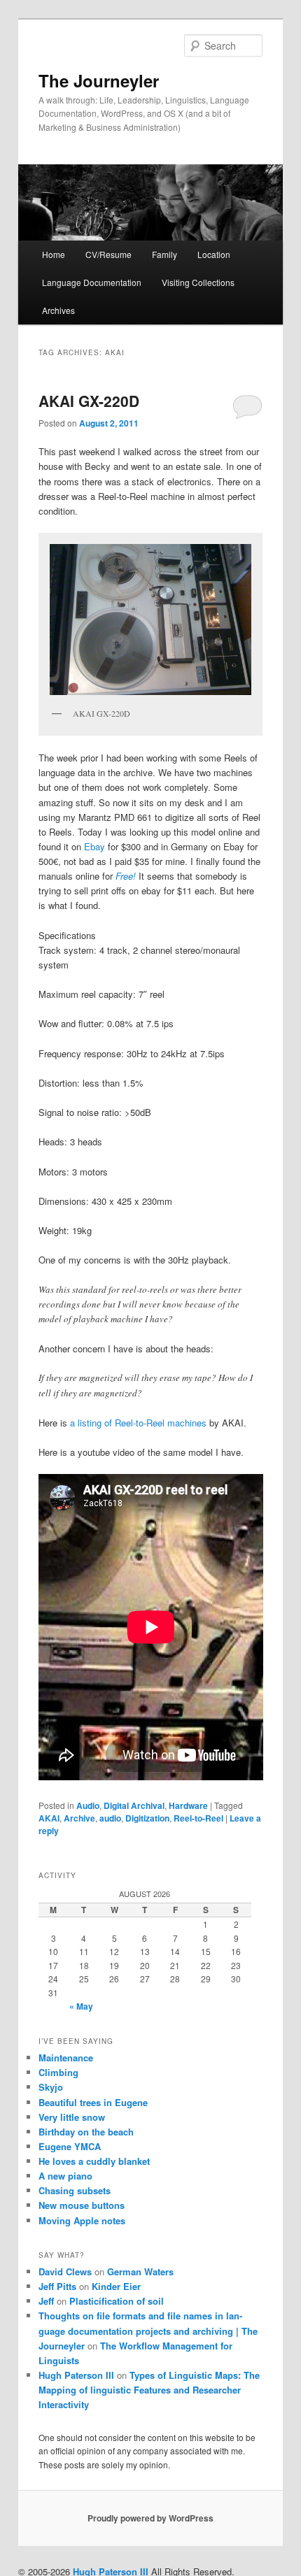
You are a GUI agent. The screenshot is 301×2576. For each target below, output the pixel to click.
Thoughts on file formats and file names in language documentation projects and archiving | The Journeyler (148, 2330)
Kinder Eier (116, 2286)
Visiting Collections (198, 282)
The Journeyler (99, 80)
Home (54, 254)
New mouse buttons (82, 2205)
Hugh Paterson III (76, 2375)
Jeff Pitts (57, 2286)
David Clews (65, 2271)
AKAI (49, 1818)
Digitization (147, 1818)
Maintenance (66, 2058)
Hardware (188, 1805)
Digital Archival (134, 1805)
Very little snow (72, 2117)
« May (81, 2006)
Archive (79, 1818)
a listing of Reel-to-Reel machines (138, 1423)
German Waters (140, 2271)
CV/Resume (108, 254)
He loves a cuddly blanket (94, 2161)
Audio (88, 1805)
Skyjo (51, 2087)
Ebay (94, 846)
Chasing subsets (75, 2190)
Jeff (46, 2301)
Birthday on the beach (86, 2132)
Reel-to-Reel (198, 1818)
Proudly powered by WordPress (150, 2518)
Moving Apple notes (82, 2220)
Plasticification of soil (117, 2301)
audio (110, 1818)
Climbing (58, 2072)
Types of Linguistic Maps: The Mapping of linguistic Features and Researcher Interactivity (149, 2390)
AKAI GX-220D (89, 401)
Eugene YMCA (70, 2146)
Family (164, 254)
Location (214, 254)
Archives (58, 310)
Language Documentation (92, 282)
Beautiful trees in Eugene (93, 2102)
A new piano (65, 2176)
